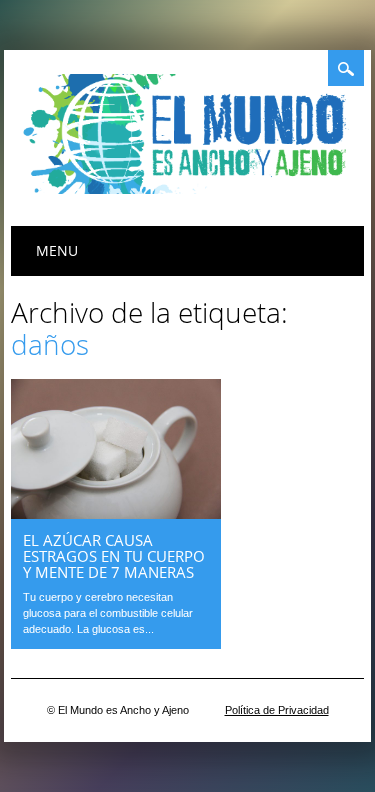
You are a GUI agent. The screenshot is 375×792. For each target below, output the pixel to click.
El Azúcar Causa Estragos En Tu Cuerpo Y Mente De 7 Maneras (114, 556)
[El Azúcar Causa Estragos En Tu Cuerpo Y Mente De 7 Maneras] (116, 513)
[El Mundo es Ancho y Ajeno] (191, 189)
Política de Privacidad (277, 710)
